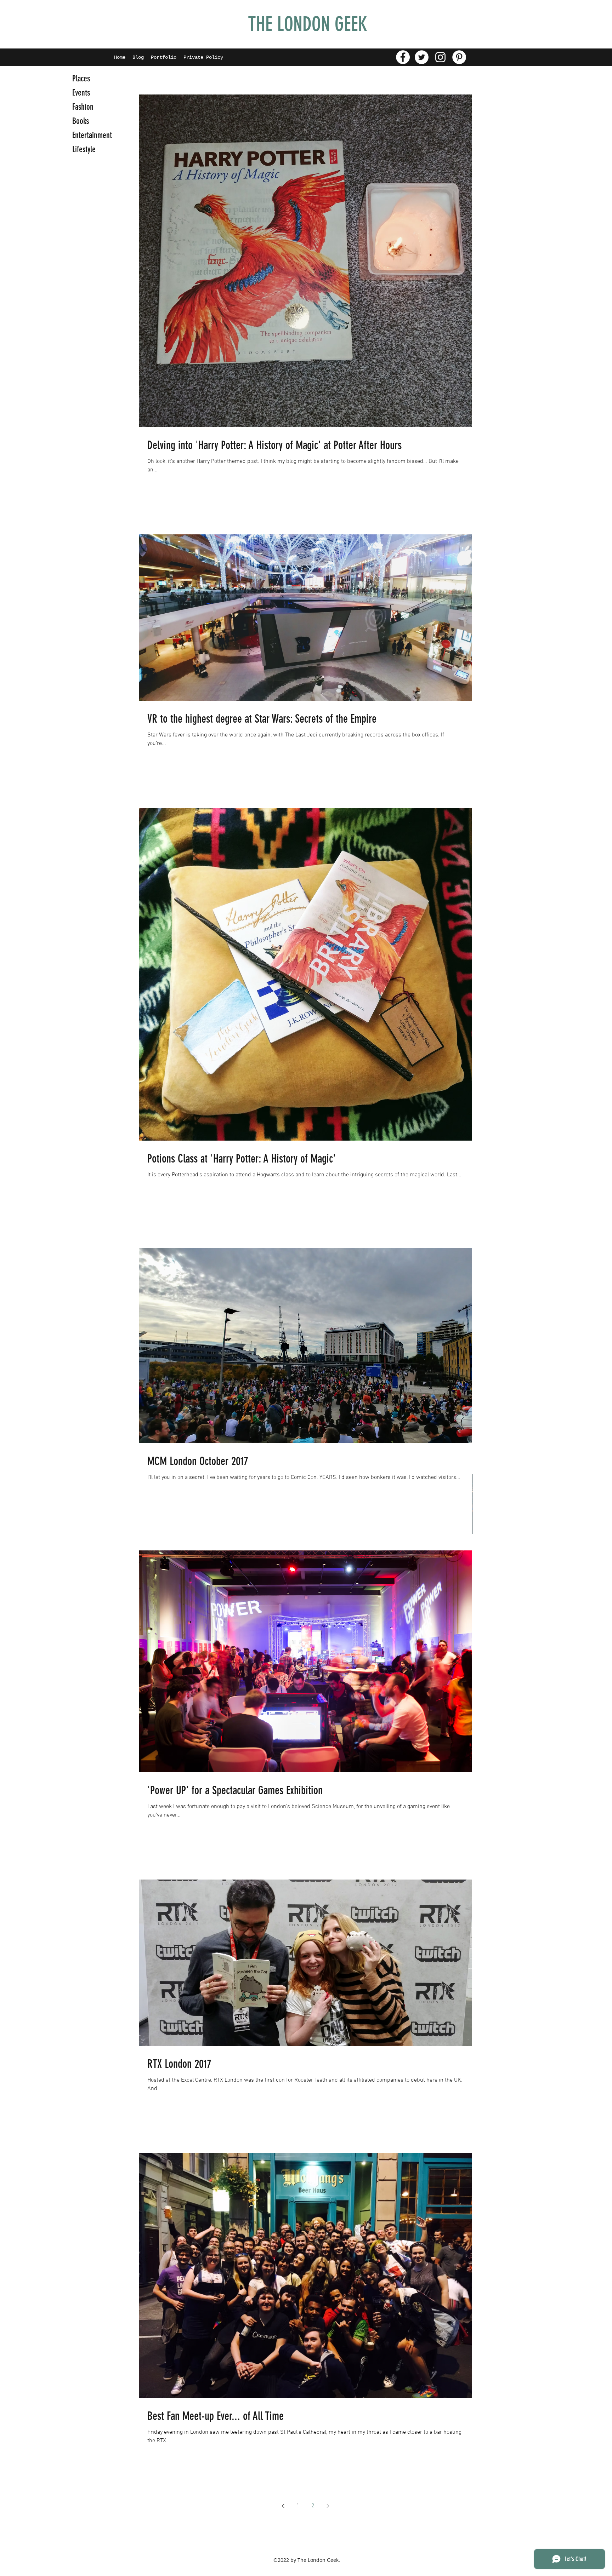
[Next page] (328, 2506)
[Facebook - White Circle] (403, 57)
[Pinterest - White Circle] (459, 57)
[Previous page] (283, 2506)
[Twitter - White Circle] (422, 57)
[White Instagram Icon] (440, 57)
